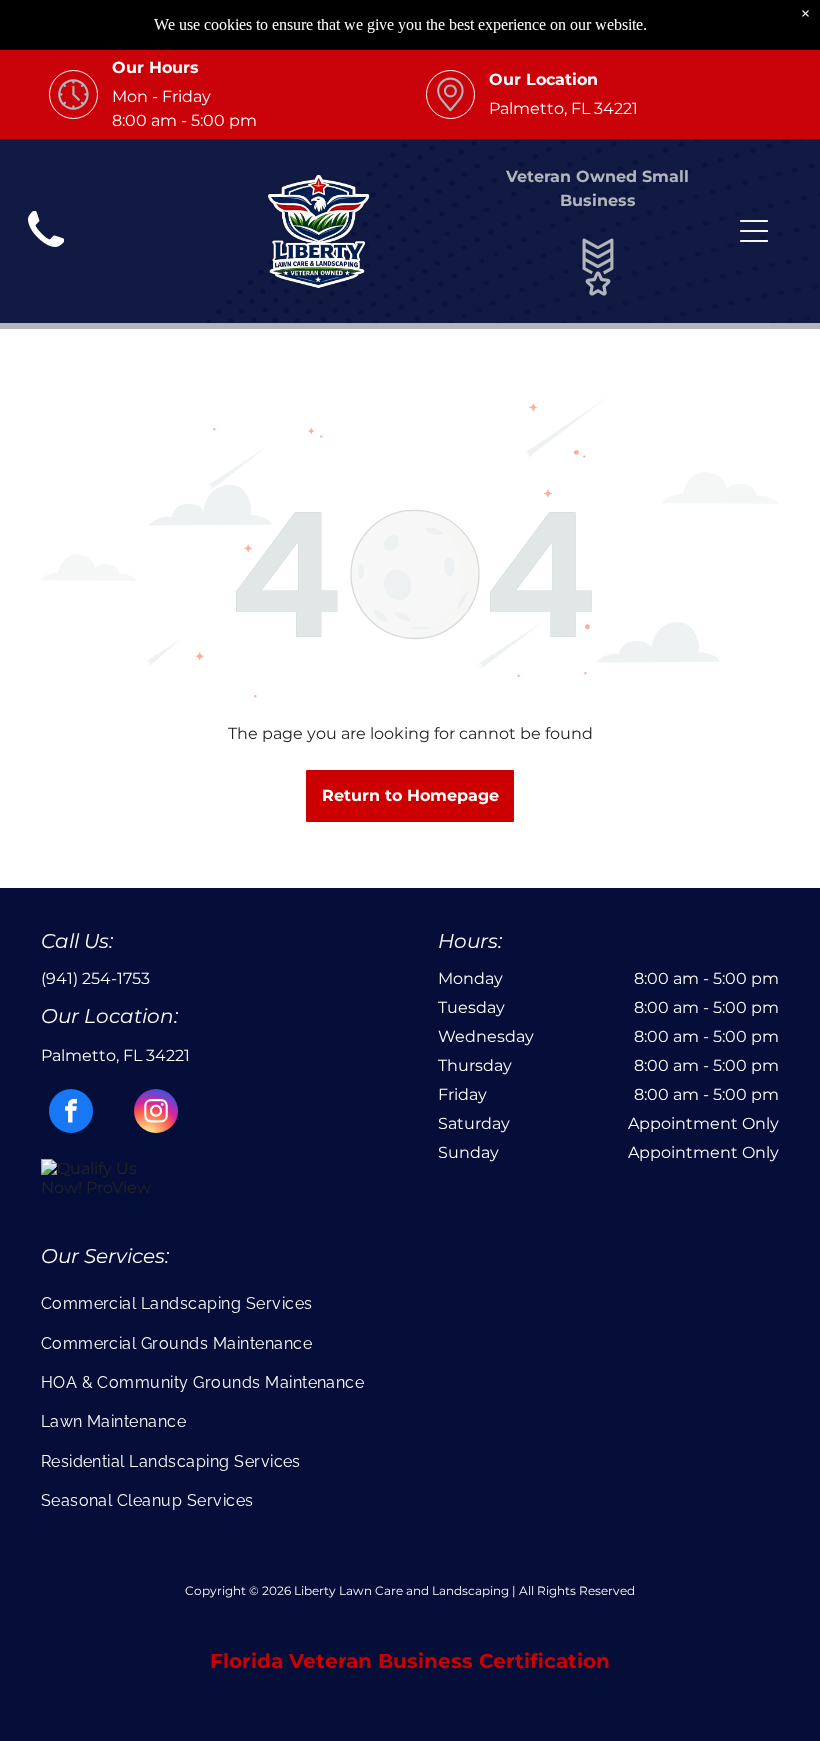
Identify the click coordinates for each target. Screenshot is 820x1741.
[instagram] (156, 1113)
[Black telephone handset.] (46, 253)
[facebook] (71, 1113)
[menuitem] (410, 1303)
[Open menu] (754, 231)
